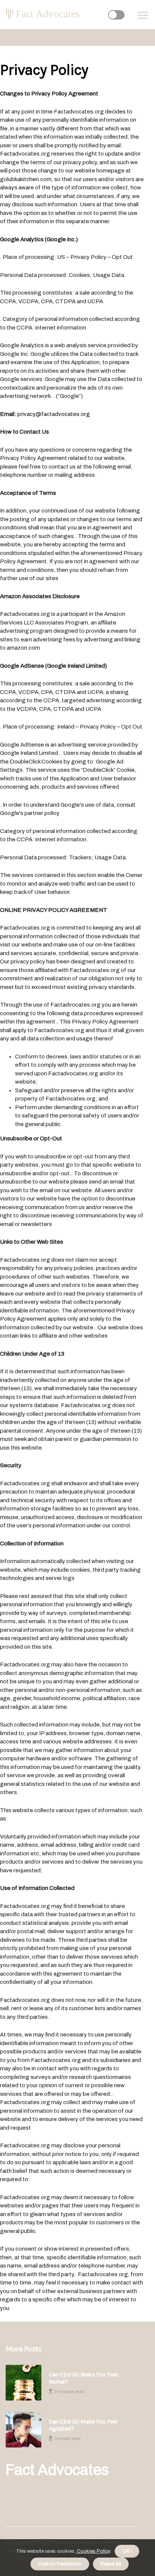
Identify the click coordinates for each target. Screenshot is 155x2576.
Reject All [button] (111, 2564)
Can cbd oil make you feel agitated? (83, 2425)
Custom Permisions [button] (60, 2564)
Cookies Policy (93, 2551)
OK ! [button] (127, 2551)
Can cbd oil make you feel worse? (83, 2378)
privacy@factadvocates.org (54, 414)
